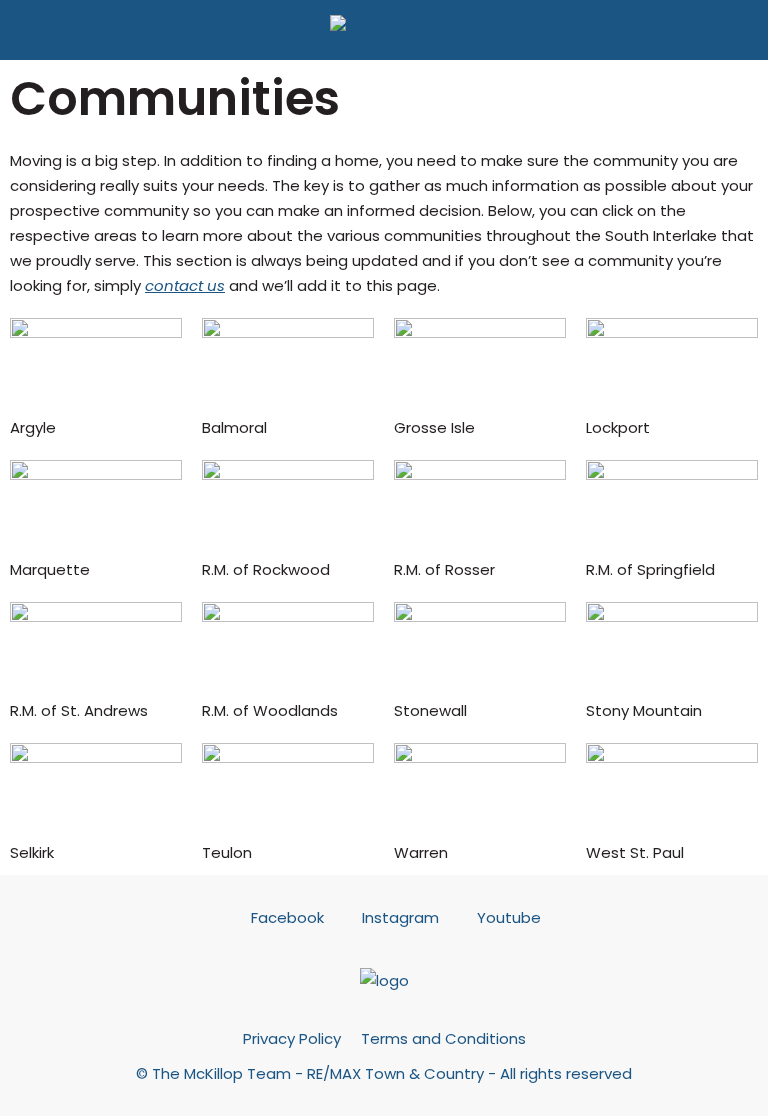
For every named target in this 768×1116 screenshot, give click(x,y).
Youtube (507, 917)
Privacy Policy (292, 1038)
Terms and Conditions (443, 1038)
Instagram (400, 917)
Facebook (287, 917)
